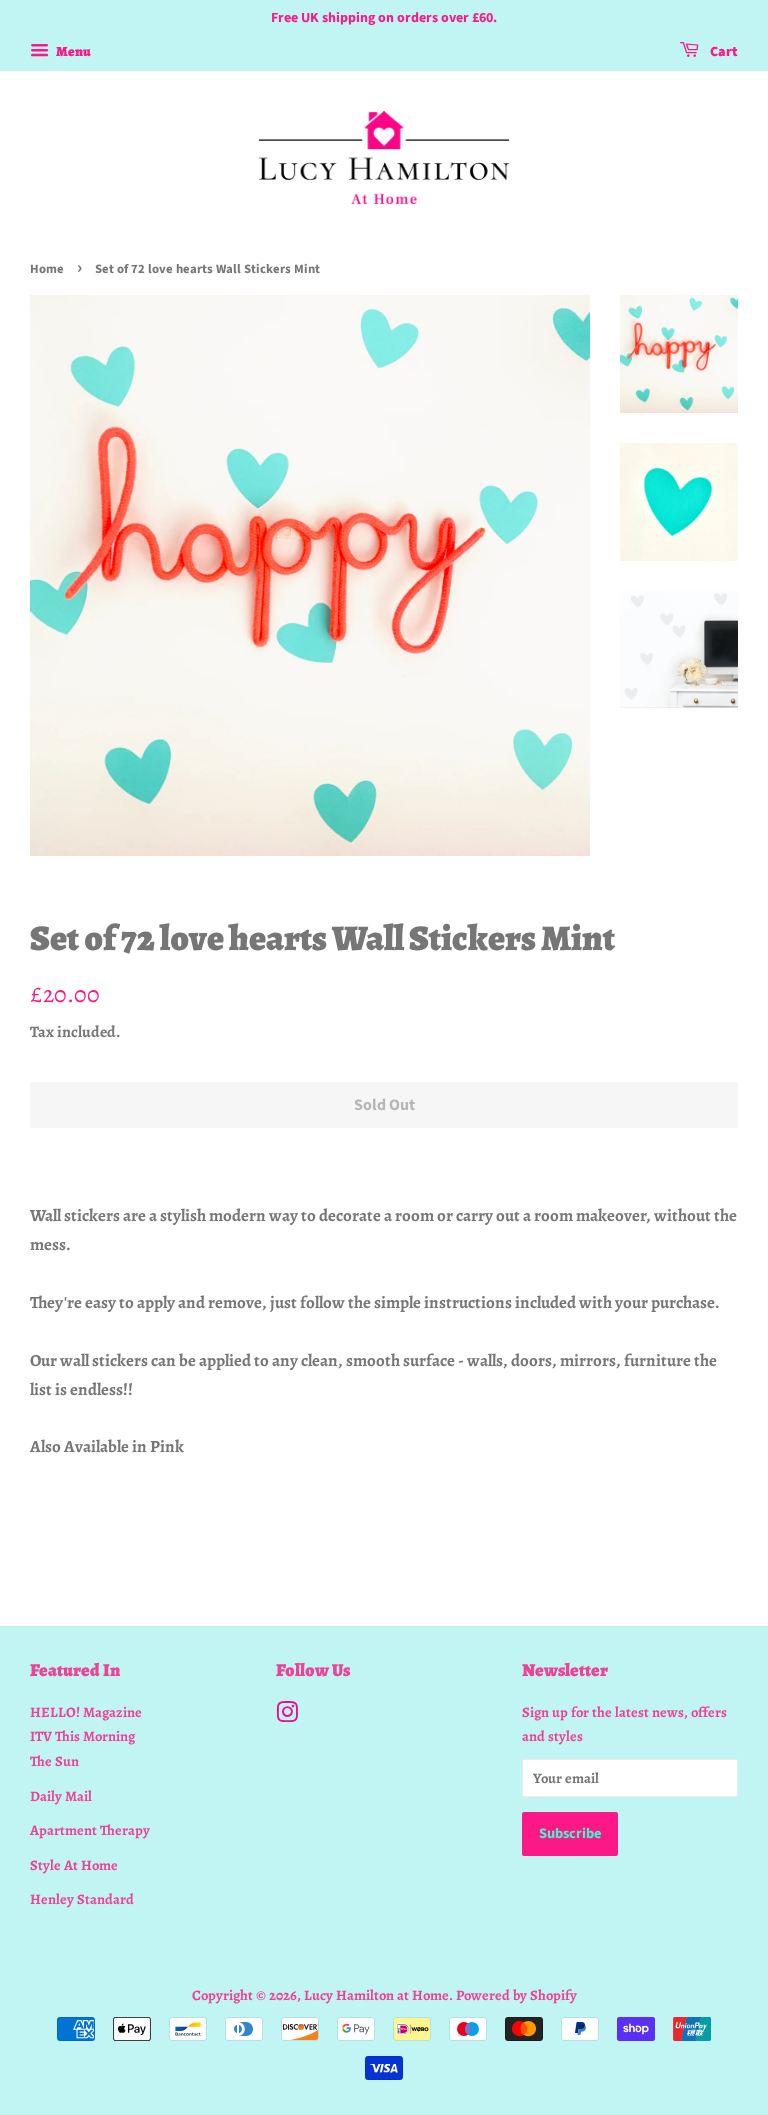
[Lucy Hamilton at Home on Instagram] (287, 1716)
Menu (72, 51)
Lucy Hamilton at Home (376, 1995)
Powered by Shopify (516, 1995)
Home (47, 269)
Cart (722, 52)
